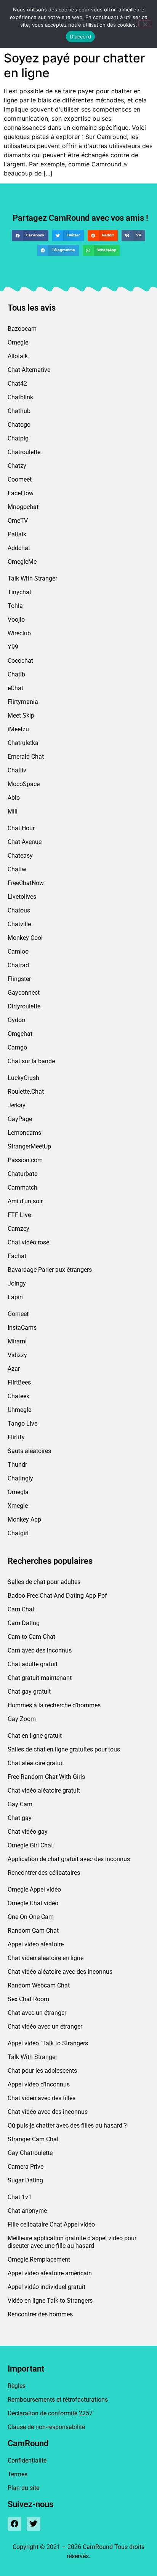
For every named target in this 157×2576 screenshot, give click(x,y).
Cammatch (22, 1188)
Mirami (17, 1341)
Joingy (17, 1283)
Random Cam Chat (33, 1931)
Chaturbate (22, 1174)
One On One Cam (31, 1917)
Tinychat (19, 592)
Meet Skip (21, 715)
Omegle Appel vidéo (34, 1889)
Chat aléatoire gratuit (36, 1763)
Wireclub (19, 633)
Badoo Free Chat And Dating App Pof (57, 1596)
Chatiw (17, 869)
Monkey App (24, 1519)
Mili (13, 811)
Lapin (15, 1297)
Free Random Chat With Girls (46, 1777)
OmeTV (18, 521)
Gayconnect (24, 993)
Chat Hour (21, 828)
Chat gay (20, 1818)
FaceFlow (21, 493)
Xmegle (18, 1506)
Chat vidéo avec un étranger (45, 2027)
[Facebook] (14, 2524)
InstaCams (22, 1328)
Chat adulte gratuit (33, 1664)
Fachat (17, 1256)
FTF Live (19, 1215)
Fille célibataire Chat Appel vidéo (51, 2224)
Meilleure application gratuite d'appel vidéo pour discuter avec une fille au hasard (72, 2242)
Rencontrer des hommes (40, 2314)
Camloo (18, 951)
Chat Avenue (25, 842)
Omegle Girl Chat (30, 1845)
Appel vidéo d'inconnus (39, 2084)
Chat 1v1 (20, 2197)
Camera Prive (26, 2167)
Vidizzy (17, 1355)
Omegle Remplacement (39, 2259)
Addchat (19, 548)
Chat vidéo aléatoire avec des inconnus (60, 1972)
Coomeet (20, 479)
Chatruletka (23, 743)
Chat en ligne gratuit (35, 1736)
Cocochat (20, 661)
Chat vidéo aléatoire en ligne (46, 1958)
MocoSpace (24, 784)
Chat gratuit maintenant (40, 1678)
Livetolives (22, 897)
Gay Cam (20, 1804)
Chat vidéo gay (28, 1832)
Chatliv (17, 770)
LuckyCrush (23, 1078)
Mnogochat (23, 507)
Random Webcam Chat (39, 1985)
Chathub (19, 411)
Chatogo (19, 425)
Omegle (18, 342)
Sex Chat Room (28, 1999)
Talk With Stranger (32, 578)
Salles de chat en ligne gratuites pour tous (64, 1749)
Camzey (18, 1229)
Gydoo (16, 1020)
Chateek (18, 1396)
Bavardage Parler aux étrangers (50, 1270)
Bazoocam (22, 329)
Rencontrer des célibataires (44, 1873)
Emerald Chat (26, 757)
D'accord (80, 37)
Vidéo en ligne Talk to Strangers (50, 2301)
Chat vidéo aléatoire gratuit (44, 1790)
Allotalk (18, 356)
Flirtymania (23, 702)
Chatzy (17, 466)
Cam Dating (24, 1623)
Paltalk (17, 534)
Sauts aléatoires (29, 1451)
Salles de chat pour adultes (44, 1582)
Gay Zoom (22, 1719)
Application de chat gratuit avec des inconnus (69, 1859)
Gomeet (18, 1314)
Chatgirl (18, 1533)
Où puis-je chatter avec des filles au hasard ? (67, 2125)
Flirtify (16, 1437)
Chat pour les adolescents (42, 2071)
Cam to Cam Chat (31, 1637)
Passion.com (25, 1160)
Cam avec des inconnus (40, 1650)
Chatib (16, 674)
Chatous (19, 910)
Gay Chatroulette (30, 2153)
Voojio (16, 620)
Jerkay (17, 1105)
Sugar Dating (25, 2180)
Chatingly (20, 1478)
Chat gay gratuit (29, 1692)
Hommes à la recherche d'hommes (54, 1705)
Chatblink (20, 397)
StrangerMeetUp (29, 1146)
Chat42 (17, 384)
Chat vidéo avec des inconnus (48, 2112)
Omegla (18, 1492)
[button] (30, 235)
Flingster (19, 979)
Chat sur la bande (31, 1061)
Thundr (17, 1465)
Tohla (15, 606)
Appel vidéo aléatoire (36, 1944)
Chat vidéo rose (28, 1242)
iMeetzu (18, 729)
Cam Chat (21, 1609)
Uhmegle (19, 1410)
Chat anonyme (27, 2211)
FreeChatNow (26, 883)
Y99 (13, 647)
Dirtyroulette (24, 1006)
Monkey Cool (25, 938)
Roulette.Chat (26, 1092)
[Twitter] (34, 2524)
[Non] (145, 24)
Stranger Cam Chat (33, 2139)
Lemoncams (24, 1133)
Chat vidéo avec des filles (42, 2098)
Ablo (14, 798)
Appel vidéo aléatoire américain (50, 2273)
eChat (15, 688)
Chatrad (18, 965)
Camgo (17, 1047)
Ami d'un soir (25, 1201)
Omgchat (20, 1034)
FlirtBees (19, 1382)
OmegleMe (22, 562)
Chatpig (18, 438)
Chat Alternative (29, 370)
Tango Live (22, 1424)
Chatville (19, 924)
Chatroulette (24, 452)
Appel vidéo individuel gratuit (46, 2287)
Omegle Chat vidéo (33, 1903)
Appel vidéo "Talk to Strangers (48, 2043)
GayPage (20, 1119)
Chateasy (20, 856)
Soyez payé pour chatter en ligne (74, 65)
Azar (14, 1369)
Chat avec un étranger (37, 2013)
